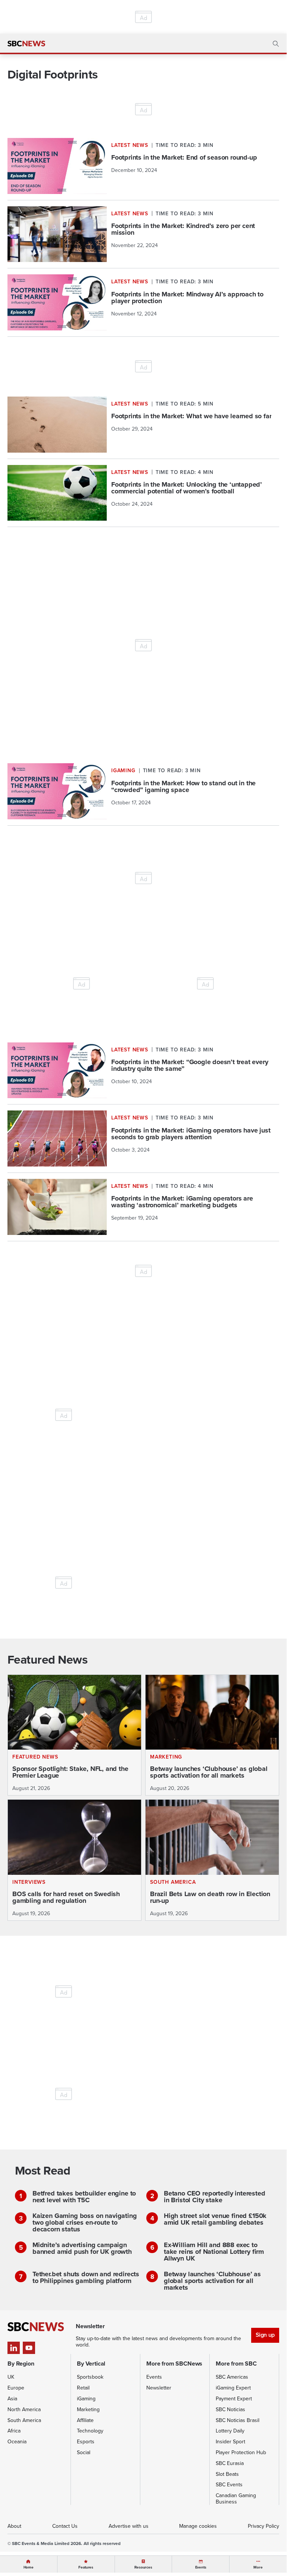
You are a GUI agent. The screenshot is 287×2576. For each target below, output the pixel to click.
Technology (90, 2431)
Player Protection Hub (241, 2452)
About (14, 2526)
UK (11, 2377)
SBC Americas (232, 2377)
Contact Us (65, 2526)
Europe (16, 2388)
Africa (14, 2431)
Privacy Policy (263, 2526)
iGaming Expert (233, 2388)
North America (24, 2409)
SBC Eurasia (230, 2463)
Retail (83, 2388)
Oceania (17, 2441)
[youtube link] (29, 2348)
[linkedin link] (14, 2348)
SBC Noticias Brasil (238, 2420)
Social (84, 2452)
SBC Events (229, 2484)
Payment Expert (234, 2398)
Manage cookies (198, 2526)
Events (154, 2377)
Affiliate (85, 2420)
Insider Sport (230, 2441)
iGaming (86, 2398)
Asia (12, 2398)
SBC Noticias (230, 2409)
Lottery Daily (230, 2431)
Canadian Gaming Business (236, 2498)
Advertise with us (129, 2526)
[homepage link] (26, 44)
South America (24, 2420)
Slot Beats (227, 2474)
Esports (86, 2441)
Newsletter (159, 2388)
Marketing (88, 2409)
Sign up (265, 2335)
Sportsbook (90, 2377)
